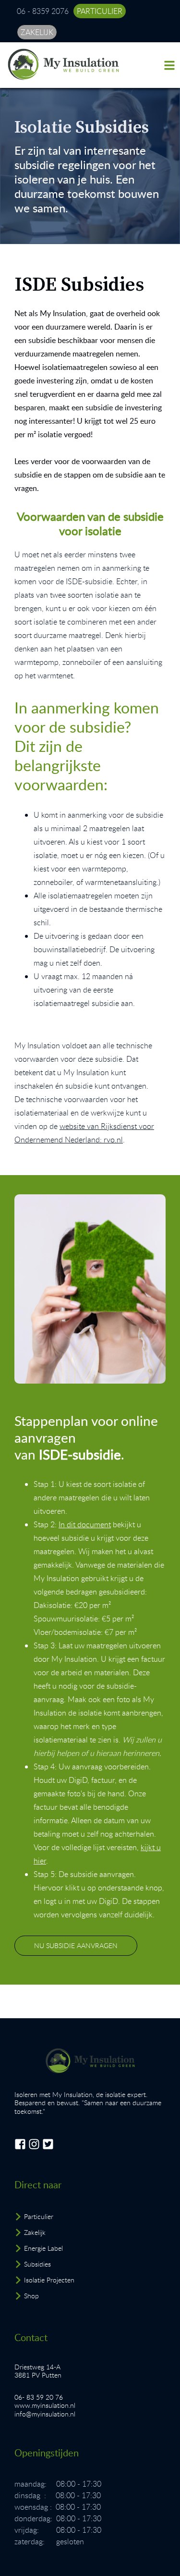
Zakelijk (35, 2232)
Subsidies (37, 2264)
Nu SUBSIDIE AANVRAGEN (76, 1945)
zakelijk (37, 32)
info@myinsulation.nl (45, 2414)
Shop (31, 2296)
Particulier (39, 2216)
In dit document (85, 1524)
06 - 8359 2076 (43, 11)
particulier (100, 11)
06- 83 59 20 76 (39, 2397)
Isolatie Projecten (49, 2280)
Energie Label (43, 2248)
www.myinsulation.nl (45, 2405)
